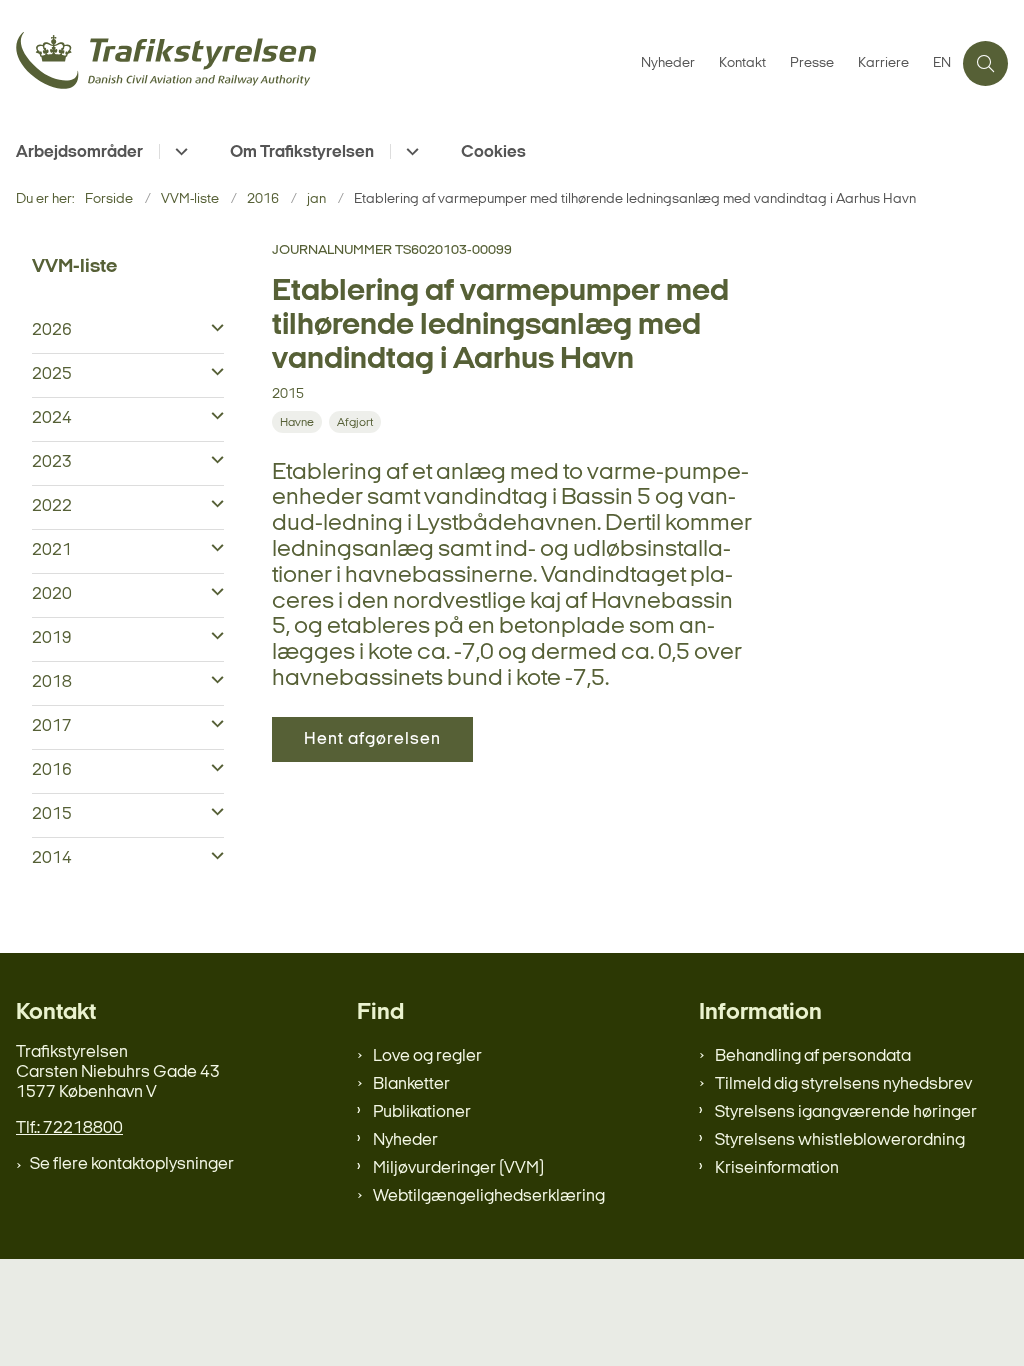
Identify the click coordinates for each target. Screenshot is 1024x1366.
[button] (212, 329)
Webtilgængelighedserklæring (489, 1196)
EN (942, 64)
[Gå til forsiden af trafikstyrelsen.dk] (314, 63)
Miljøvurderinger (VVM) (458, 1168)
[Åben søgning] (985, 63)
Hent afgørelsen (372, 739)
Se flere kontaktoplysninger (132, 1164)
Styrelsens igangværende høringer (846, 1112)
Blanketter (411, 1084)
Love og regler (427, 1056)
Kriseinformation (777, 1168)
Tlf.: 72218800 (69, 1128)
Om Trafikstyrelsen (302, 152)
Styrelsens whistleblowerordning (840, 1140)
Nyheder (405, 1140)
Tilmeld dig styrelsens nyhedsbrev (843, 1084)
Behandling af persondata (813, 1056)
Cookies (493, 152)
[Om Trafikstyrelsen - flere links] (409, 151)
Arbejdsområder (79, 152)
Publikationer (422, 1112)
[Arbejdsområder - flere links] (178, 151)
